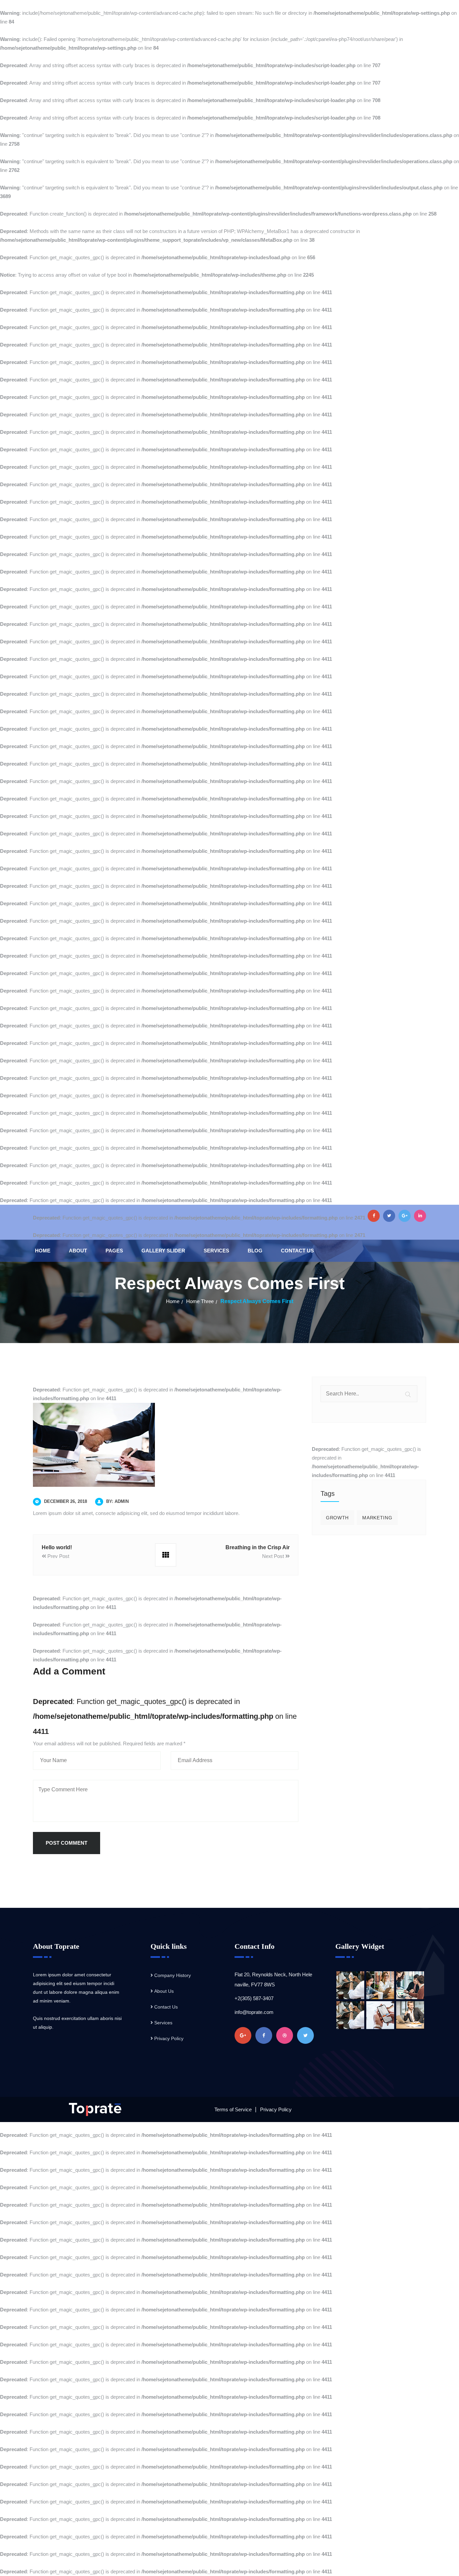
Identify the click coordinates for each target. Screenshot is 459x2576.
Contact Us (297, 1251)
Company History (173, 1975)
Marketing (377, 1518)
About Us (164, 1991)
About (78, 1251)
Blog (255, 1251)
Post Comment (67, 1843)
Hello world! (57, 1547)
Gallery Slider (163, 1251)
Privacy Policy (169, 2038)
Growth (337, 1518)
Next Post (274, 1556)
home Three (200, 1301)
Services (216, 1251)
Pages (114, 1251)
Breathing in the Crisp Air (258, 1547)
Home (43, 1251)
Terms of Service (233, 2109)
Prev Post (58, 1556)
